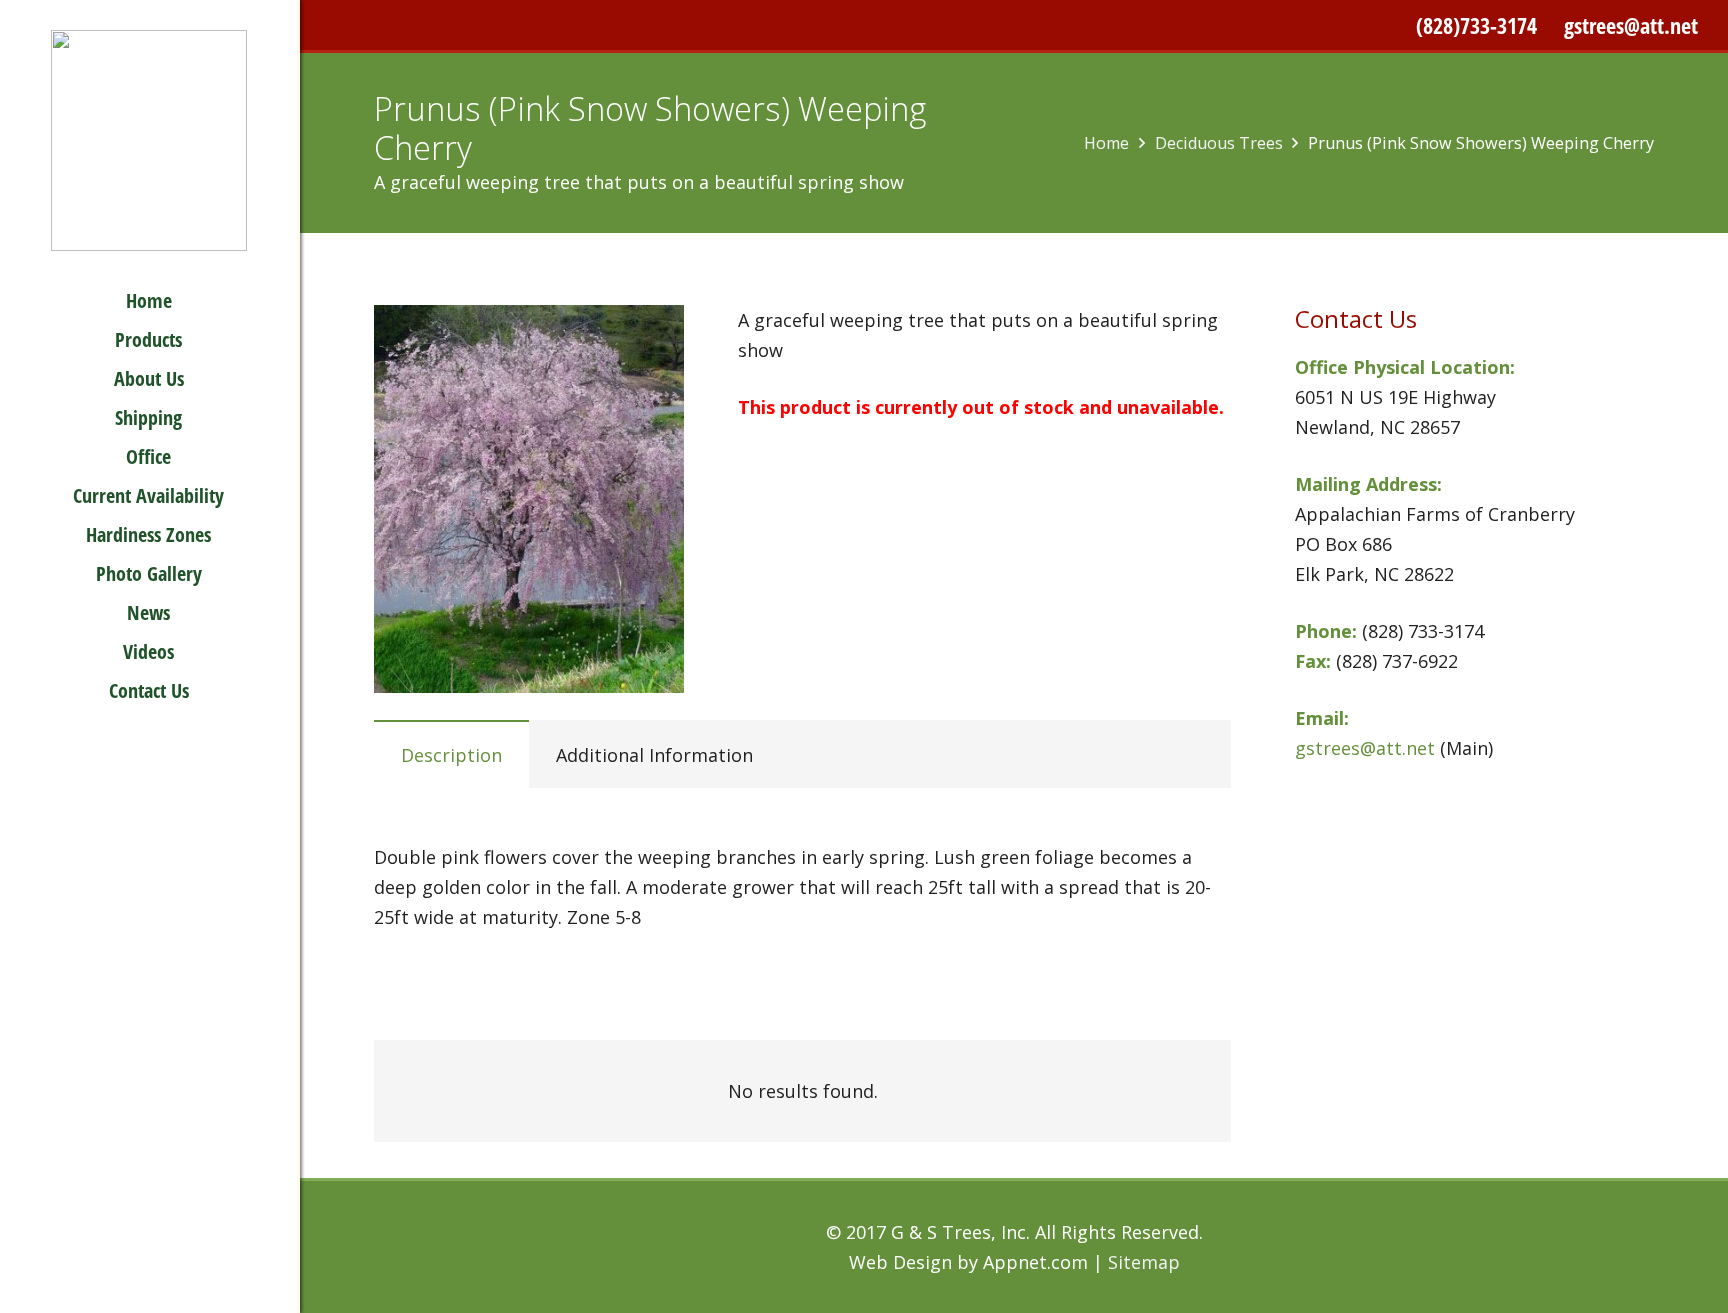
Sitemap (1144, 1262)
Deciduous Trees (1219, 143)
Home (1106, 143)
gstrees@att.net (1631, 25)
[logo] (149, 140)
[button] (200, 416)
